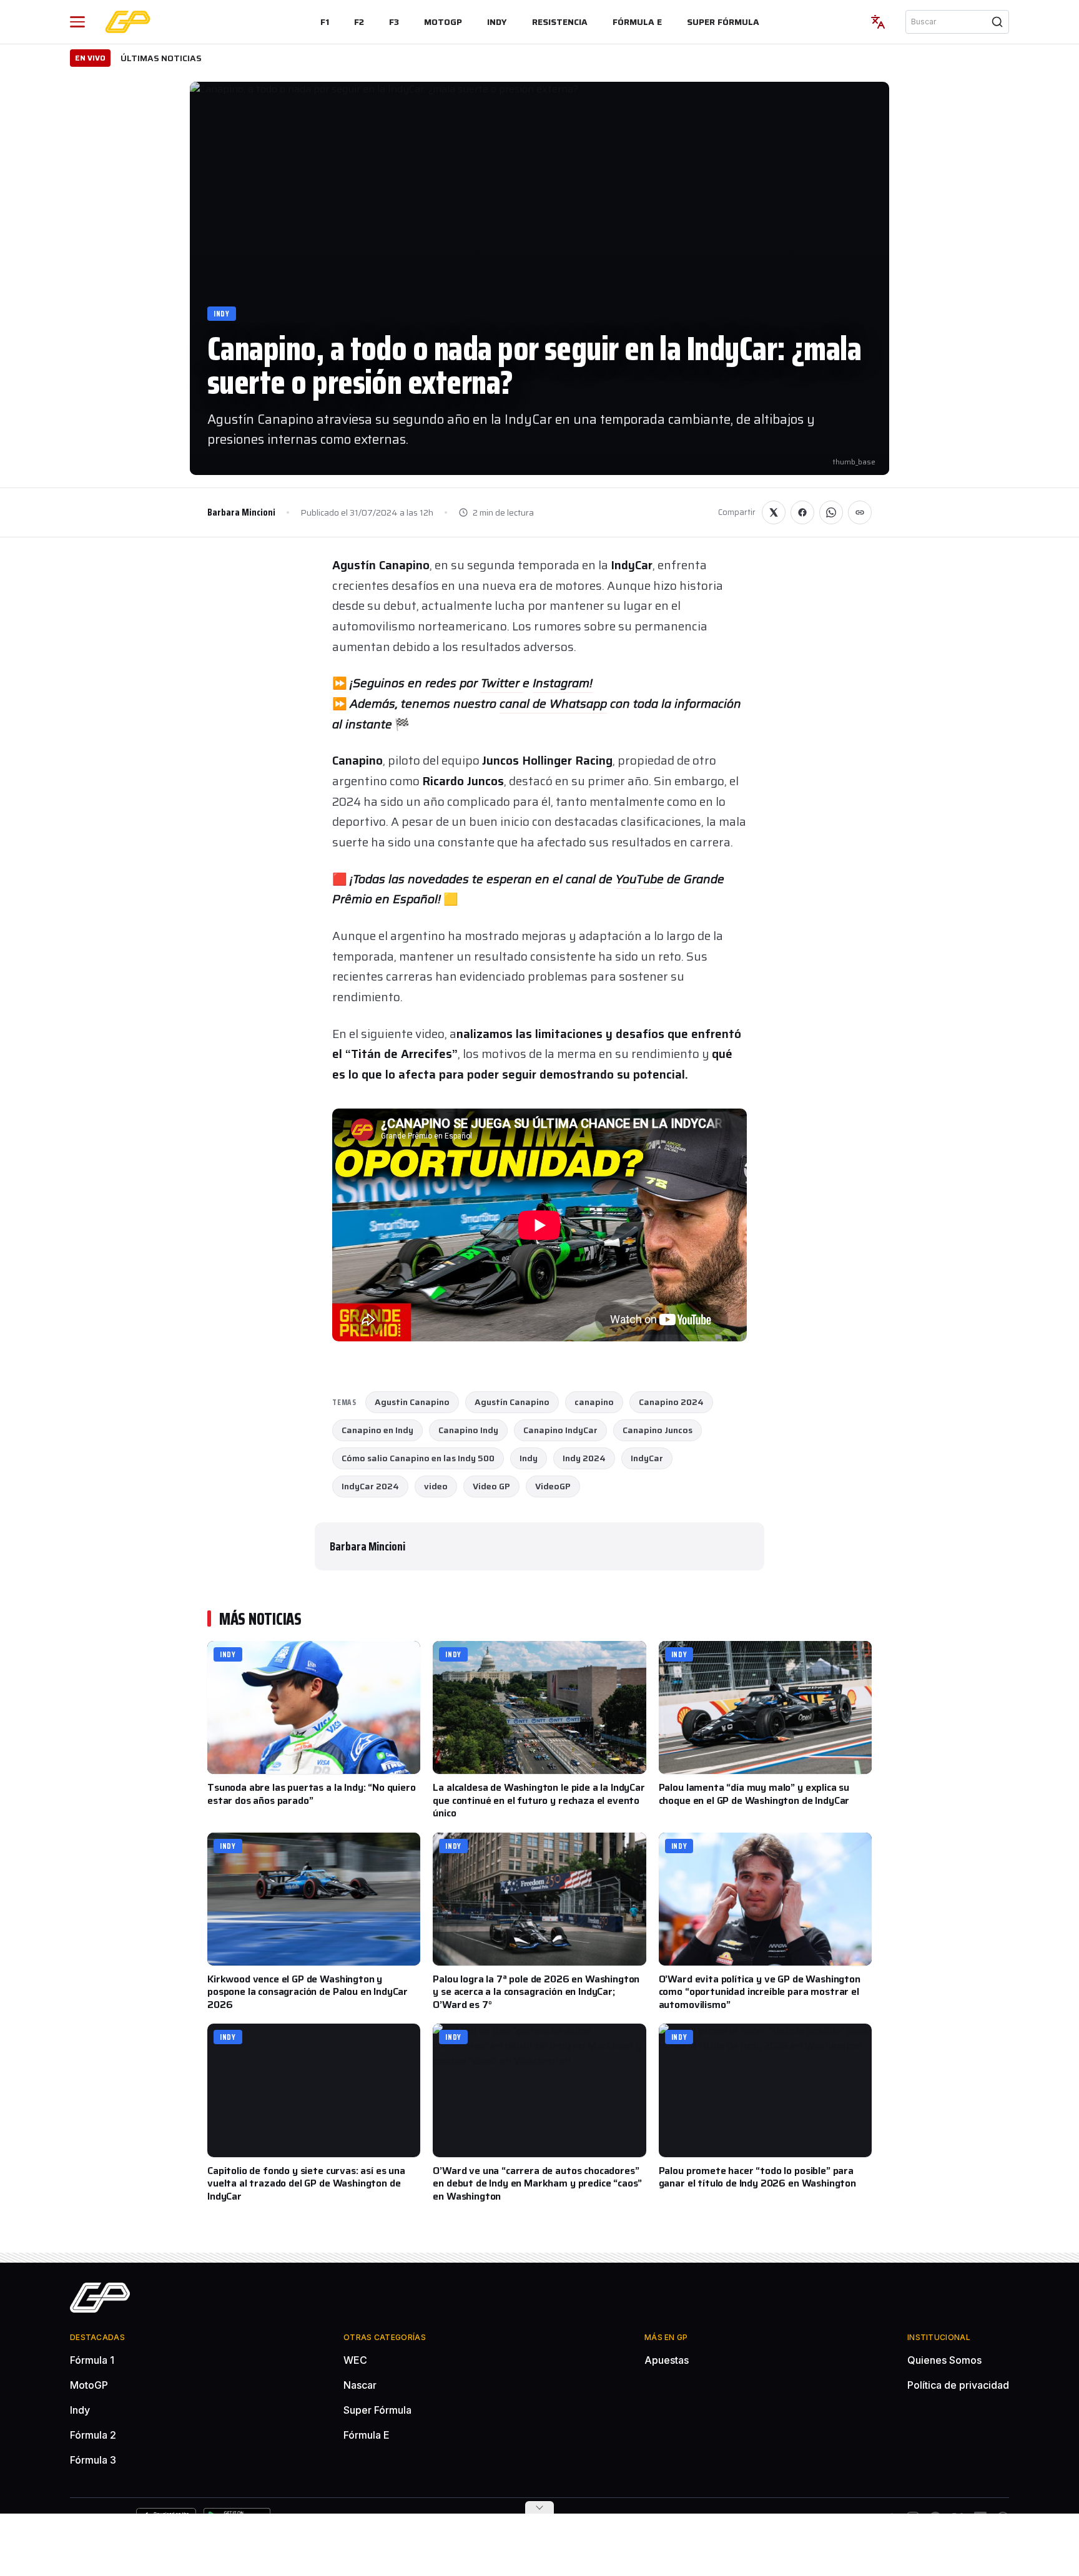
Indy (497, 22)
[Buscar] (997, 22)
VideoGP (553, 1486)
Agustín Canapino (512, 1402)
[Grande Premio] (128, 22)
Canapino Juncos (658, 1430)
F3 (394, 22)
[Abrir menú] (77, 22)
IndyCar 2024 (370, 1486)
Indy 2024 (584, 1458)
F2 (359, 22)
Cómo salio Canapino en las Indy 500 (418, 1458)
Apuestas (667, 2360)
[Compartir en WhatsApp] (831, 512)
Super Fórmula (723, 22)
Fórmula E (637, 22)
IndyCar (647, 1458)
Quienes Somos (944, 2360)
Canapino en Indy (377, 1430)
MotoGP (443, 22)
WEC (355, 2360)
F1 (325, 22)
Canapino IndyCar (560, 1430)
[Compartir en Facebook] (802, 512)
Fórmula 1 (92, 2360)
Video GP (491, 1486)
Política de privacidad (958, 2385)
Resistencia (560, 22)
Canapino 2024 (671, 1402)
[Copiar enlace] (860, 512)
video (436, 1486)
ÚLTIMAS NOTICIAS (161, 58)
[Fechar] (539, 2507)
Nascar (360, 2385)
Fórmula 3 (93, 2460)
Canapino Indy (468, 1430)
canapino (594, 1402)
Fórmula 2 (93, 2435)
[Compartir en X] (774, 512)
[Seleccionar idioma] (878, 22)
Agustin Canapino (412, 1402)
